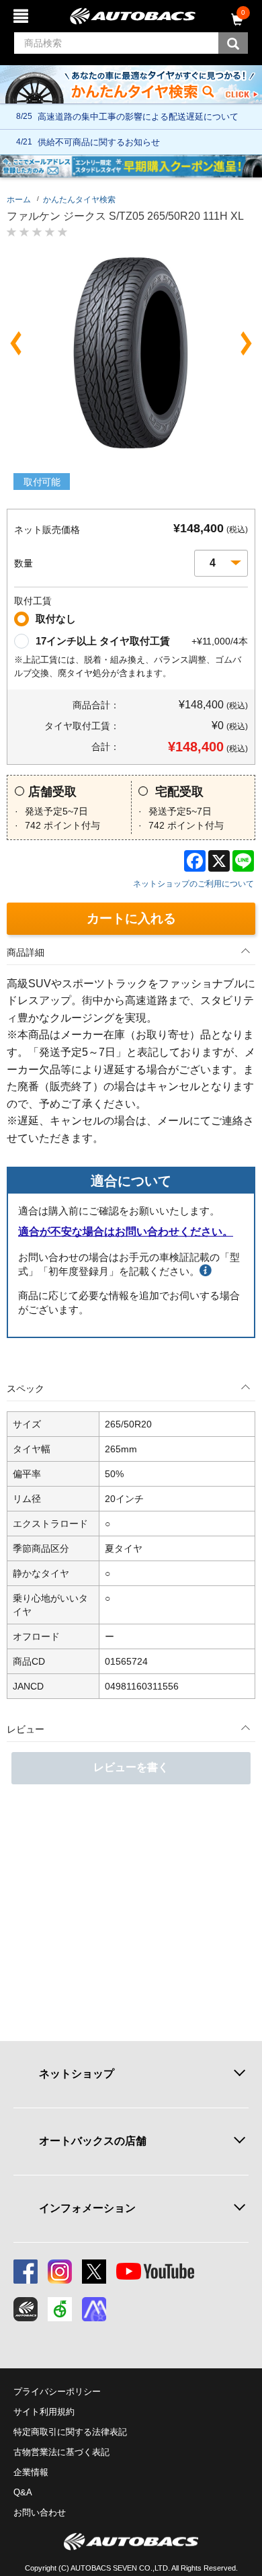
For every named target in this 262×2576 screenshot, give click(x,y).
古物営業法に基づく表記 (61, 2452)
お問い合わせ (40, 2512)
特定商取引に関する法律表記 (70, 2432)
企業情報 (31, 2472)
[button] (16, 343)
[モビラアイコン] (94, 2309)
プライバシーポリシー (57, 2392)
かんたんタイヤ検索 (79, 200)
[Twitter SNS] (94, 2272)
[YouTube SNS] (155, 2272)
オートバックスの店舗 (93, 2141)
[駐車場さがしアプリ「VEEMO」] (60, 2309)
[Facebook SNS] (26, 2272)
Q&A (23, 2492)
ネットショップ (77, 2074)
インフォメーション (87, 2208)
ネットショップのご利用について (193, 884)
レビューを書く (131, 1767)
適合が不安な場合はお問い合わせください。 (126, 1232)
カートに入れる (131, 918)
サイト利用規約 (44, 2412)
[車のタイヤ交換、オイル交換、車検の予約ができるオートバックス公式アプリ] (26, 2309)
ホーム (19, 200)
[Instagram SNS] (60, 2272)
